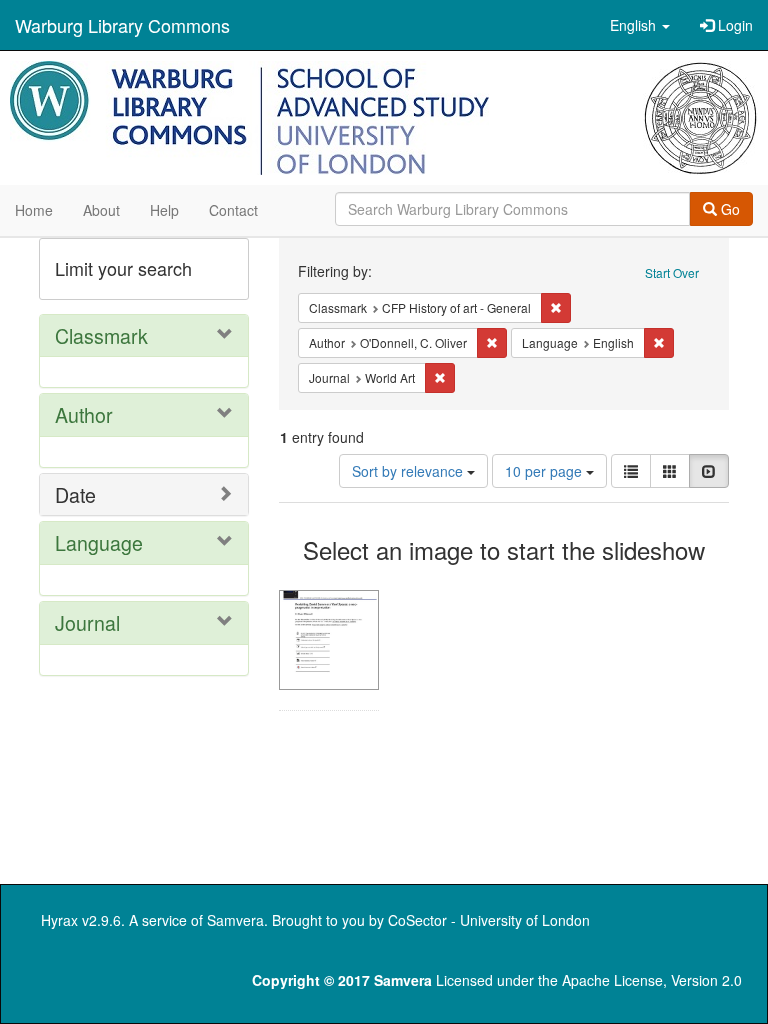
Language (99, 542)
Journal (87, 622)
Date (75, 494)
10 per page (545, 471)
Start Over (672, 272)
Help (164, 210)
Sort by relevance (409, 471)
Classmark (101, 335)
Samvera (235, 920)
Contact (233, 210)
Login (733, 25)
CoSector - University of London (489, 920)
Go (728, 209)
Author (84, 414)
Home (34, 210)
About (101, 210)
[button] (640, 25)
